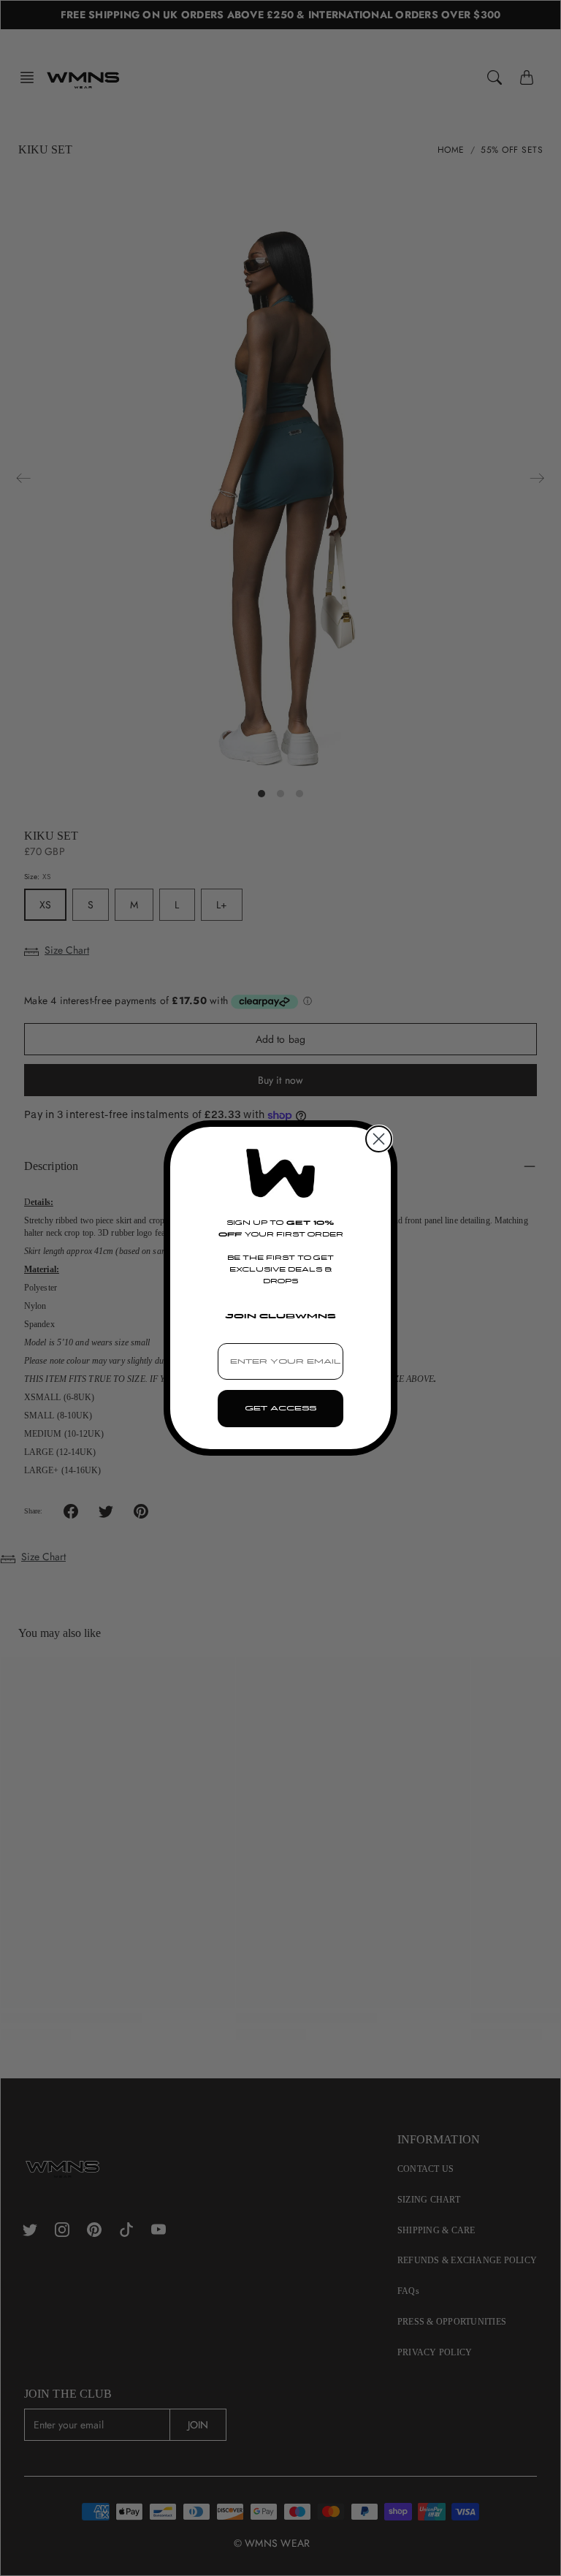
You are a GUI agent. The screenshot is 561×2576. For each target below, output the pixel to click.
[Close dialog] (379, 1139)
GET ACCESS (280, 1408)
